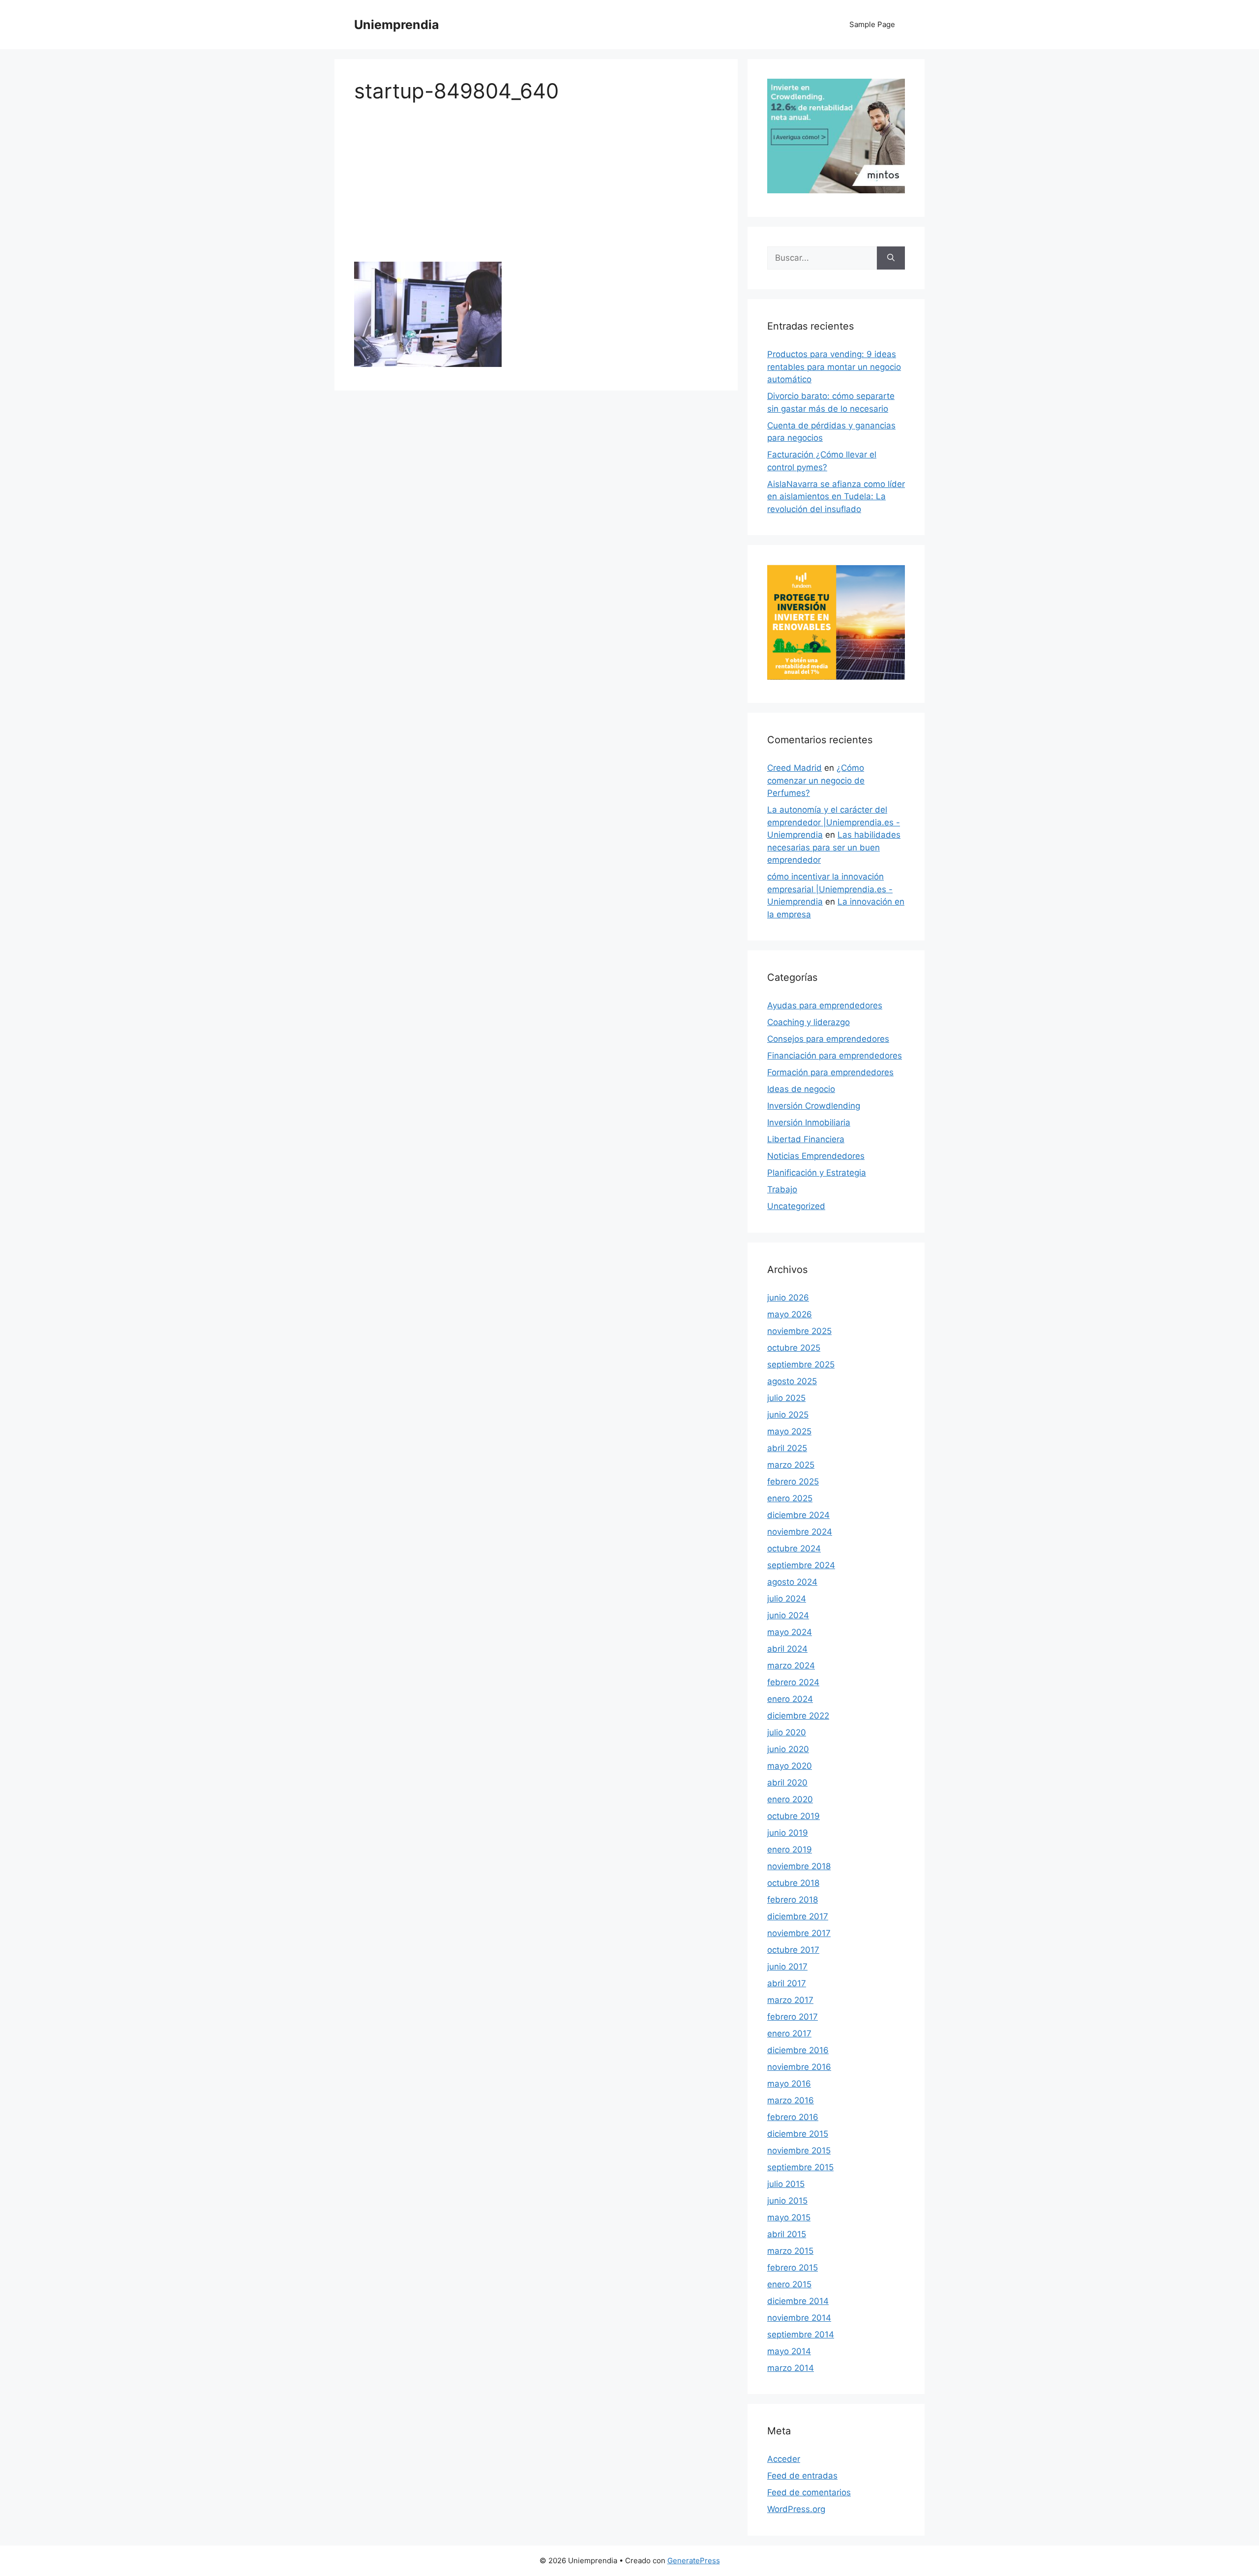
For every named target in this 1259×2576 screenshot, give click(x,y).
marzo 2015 (790, 2251)
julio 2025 (786, 1398)
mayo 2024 (790, 1632)
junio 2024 (788, 1615)
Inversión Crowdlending (814, 1106)
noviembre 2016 (799, 2067)
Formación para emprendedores (830, 1072)
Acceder (784, 2459)
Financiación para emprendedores (835, 1056)
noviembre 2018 (799, 1866)
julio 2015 (786, 2184)
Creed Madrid (794, 768)
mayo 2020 (790, 1766)
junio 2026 (788, 1298)
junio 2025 (788, 1415)
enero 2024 (790, 1699)
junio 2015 (787, 2201)
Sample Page (872, 24)
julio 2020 (787, 1732)
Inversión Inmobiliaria (809, 1122)
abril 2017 (787, 1983)
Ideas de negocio (801, 1089)
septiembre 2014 (801, 2334)
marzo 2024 (791, 1666)
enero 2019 (790, 1849)
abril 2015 (787, 2234)
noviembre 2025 (799, 1331)
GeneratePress (694, 2561)
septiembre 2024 (801, 1565)
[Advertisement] (536, 189)
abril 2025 (787, 1448)
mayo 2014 (789, 2351)
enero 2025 (790, 1498)
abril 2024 (787, 1649)
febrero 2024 (793, 1682)
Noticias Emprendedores (816, 1156)
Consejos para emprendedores (828, 1039)
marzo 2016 (791, 2100)
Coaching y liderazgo (809, 1022)
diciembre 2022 (798, 1716)
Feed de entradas (802, 2476)
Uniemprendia (397, 25)
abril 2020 (787, 1783)
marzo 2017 (790, 2000)
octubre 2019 (794, 1816)
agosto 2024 (792, 1582)
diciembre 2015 (798, 2134)
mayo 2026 (790, 1314)
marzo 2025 (791, 1465)
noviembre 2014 (799, 2318)
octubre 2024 (794, 1548)
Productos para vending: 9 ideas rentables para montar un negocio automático (834, 367)
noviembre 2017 (799, 1933)
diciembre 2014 (798, 2301)
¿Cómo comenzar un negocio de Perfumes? (816, 780)
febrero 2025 (793, 1482)
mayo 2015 (789, 2217)
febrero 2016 (793, 2117)
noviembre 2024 (800, 1532)
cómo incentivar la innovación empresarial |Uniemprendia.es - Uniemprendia (830, 889)
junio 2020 (788, 1749)
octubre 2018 (793, 1883)
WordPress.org (796, 2509)
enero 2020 (790, 1799)
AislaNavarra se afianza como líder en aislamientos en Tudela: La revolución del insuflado (836, 497)
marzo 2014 (791, 2368)
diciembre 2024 (798, 1515)
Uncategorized (796, 1206)
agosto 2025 (792, 1381)
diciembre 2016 (798, 2050)
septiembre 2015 (800, 2167)
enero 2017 (789, 2033)
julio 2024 (787, 1599)
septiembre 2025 (801, 1364)
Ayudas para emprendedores (825, 1005)
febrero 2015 (793, 2268)
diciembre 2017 (798, 1916)
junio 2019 (788, 1833)
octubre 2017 (793, 1950)
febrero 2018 (793, 1900)
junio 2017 (787, 1967)
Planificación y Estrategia (817, 1173)
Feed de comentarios (809, 2492)
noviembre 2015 (799, 2151)
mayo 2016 (789, 2084)
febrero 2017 (793, 2017)
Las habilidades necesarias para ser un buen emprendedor (834, 847)
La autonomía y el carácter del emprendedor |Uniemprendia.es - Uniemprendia (834, 822)
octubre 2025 (794, 1348)
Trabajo (782, 1189)
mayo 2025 (789, 1431)
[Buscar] (891, 258)
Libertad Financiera (806, 1139)
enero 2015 (789, 2284)
